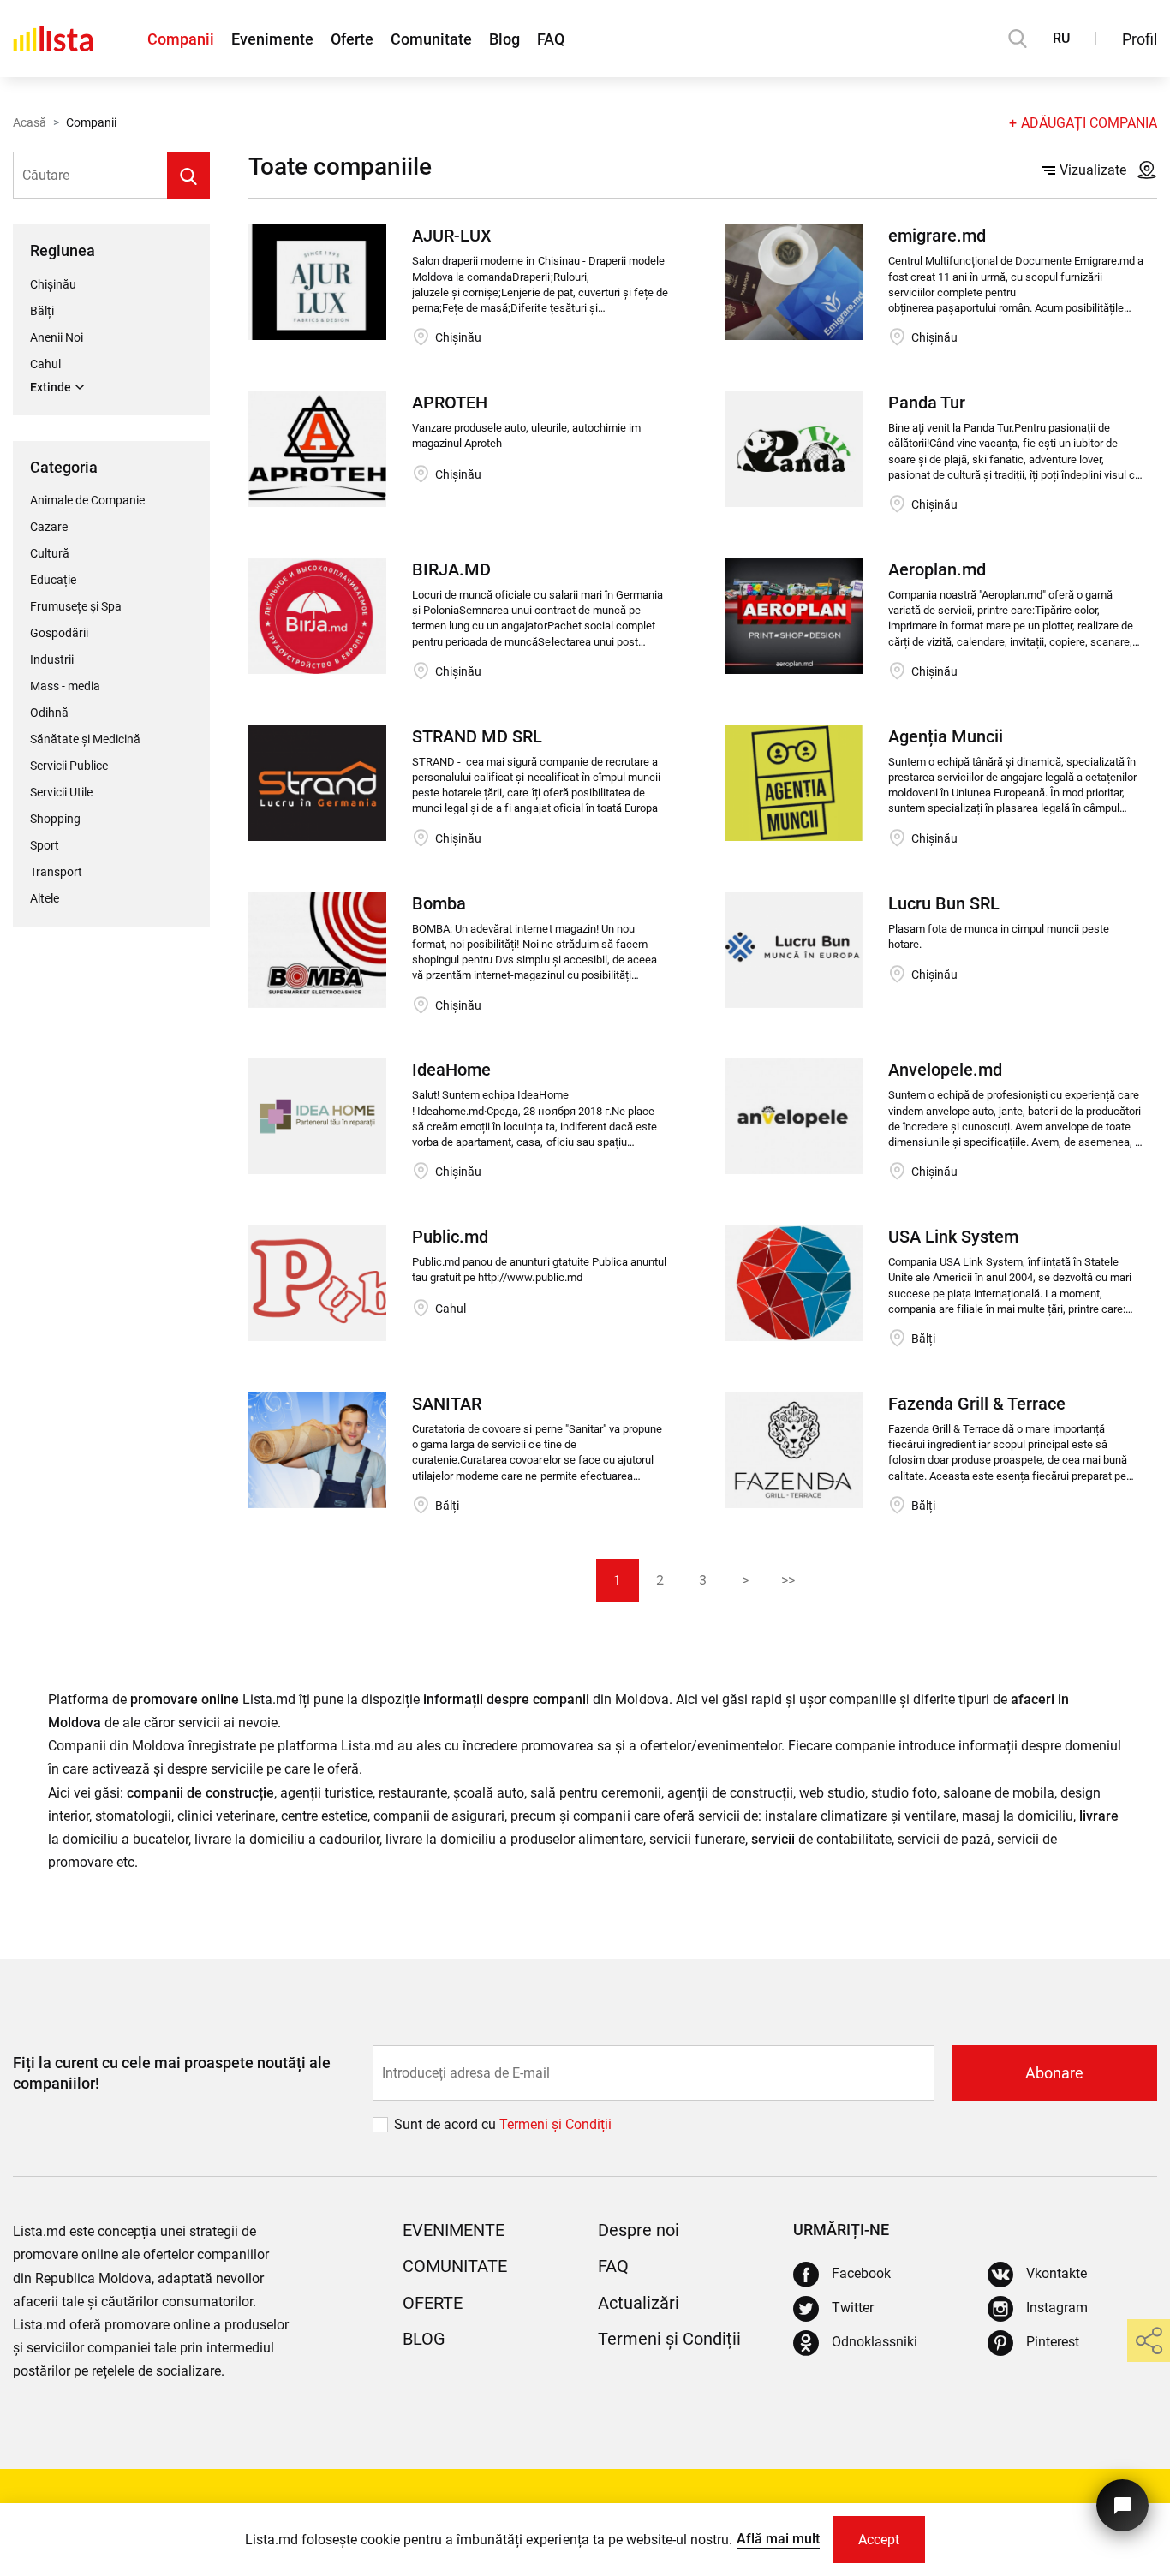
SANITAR (447, 1404)
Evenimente (272, 39)
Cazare (49, 527)
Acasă (30, 122)
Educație (53, 580)
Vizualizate (1093, 170)
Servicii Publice (69, 766)
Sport (45, 845)
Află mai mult (778, 2539)
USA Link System (953, 1237)
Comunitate (431, 39)
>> (788, 1580)
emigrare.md (937, 236)
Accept (879, 2540)
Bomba (439, 903)
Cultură (50, 553)
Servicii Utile (61, 792)
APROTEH (450, 402)
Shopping (55, 819)
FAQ (551, 39)
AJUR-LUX (452, 236)
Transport (56, 872)
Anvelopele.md (945, 1070)
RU (1061, 38)
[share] (1149, 2340)
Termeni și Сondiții (555, 2124)
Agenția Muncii (946, 736)
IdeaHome (451, 1070)
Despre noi (639, 2230)
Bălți (42, 311)
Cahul (45, 364)
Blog (504, 39)
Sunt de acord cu (447, 2124)
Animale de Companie (87, 500)
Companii (181, 39)
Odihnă (49, 713)
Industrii (52, 659)
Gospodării (59, 633)
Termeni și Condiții (669, 2339)
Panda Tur (927, 402)
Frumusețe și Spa (76, 606)
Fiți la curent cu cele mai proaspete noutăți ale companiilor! (172, 2072)
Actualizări (639, 2303)
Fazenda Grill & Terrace (977, 1404)
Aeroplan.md (937, 569)
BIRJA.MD (451, 569)
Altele (45, 898)
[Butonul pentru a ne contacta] (1122, 2505)
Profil (1140, 39)
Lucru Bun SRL (944, 903)
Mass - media (65, 686)
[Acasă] (53, 39)
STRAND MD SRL (477, 736)
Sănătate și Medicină (85, 739)
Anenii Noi (57, 337)
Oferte (352, 39)
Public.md (450, 1237)
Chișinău (53, 284)
